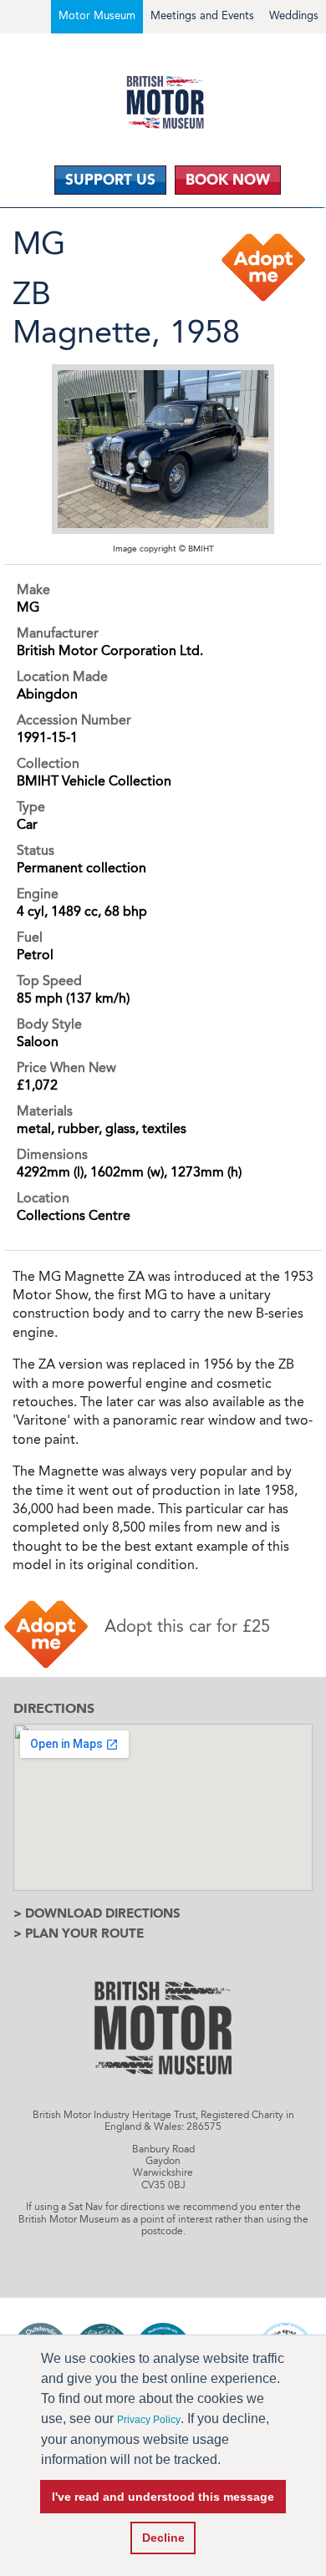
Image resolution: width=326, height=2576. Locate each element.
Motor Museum (97, 15)
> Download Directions (97, 1913)
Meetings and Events (202, 15)
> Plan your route (79, 1933)
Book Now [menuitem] (228, 180)
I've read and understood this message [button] (163, 2497)
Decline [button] (163, 2538)
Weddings (294, 15)
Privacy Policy (149, 2420)
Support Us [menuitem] (110, 180)
